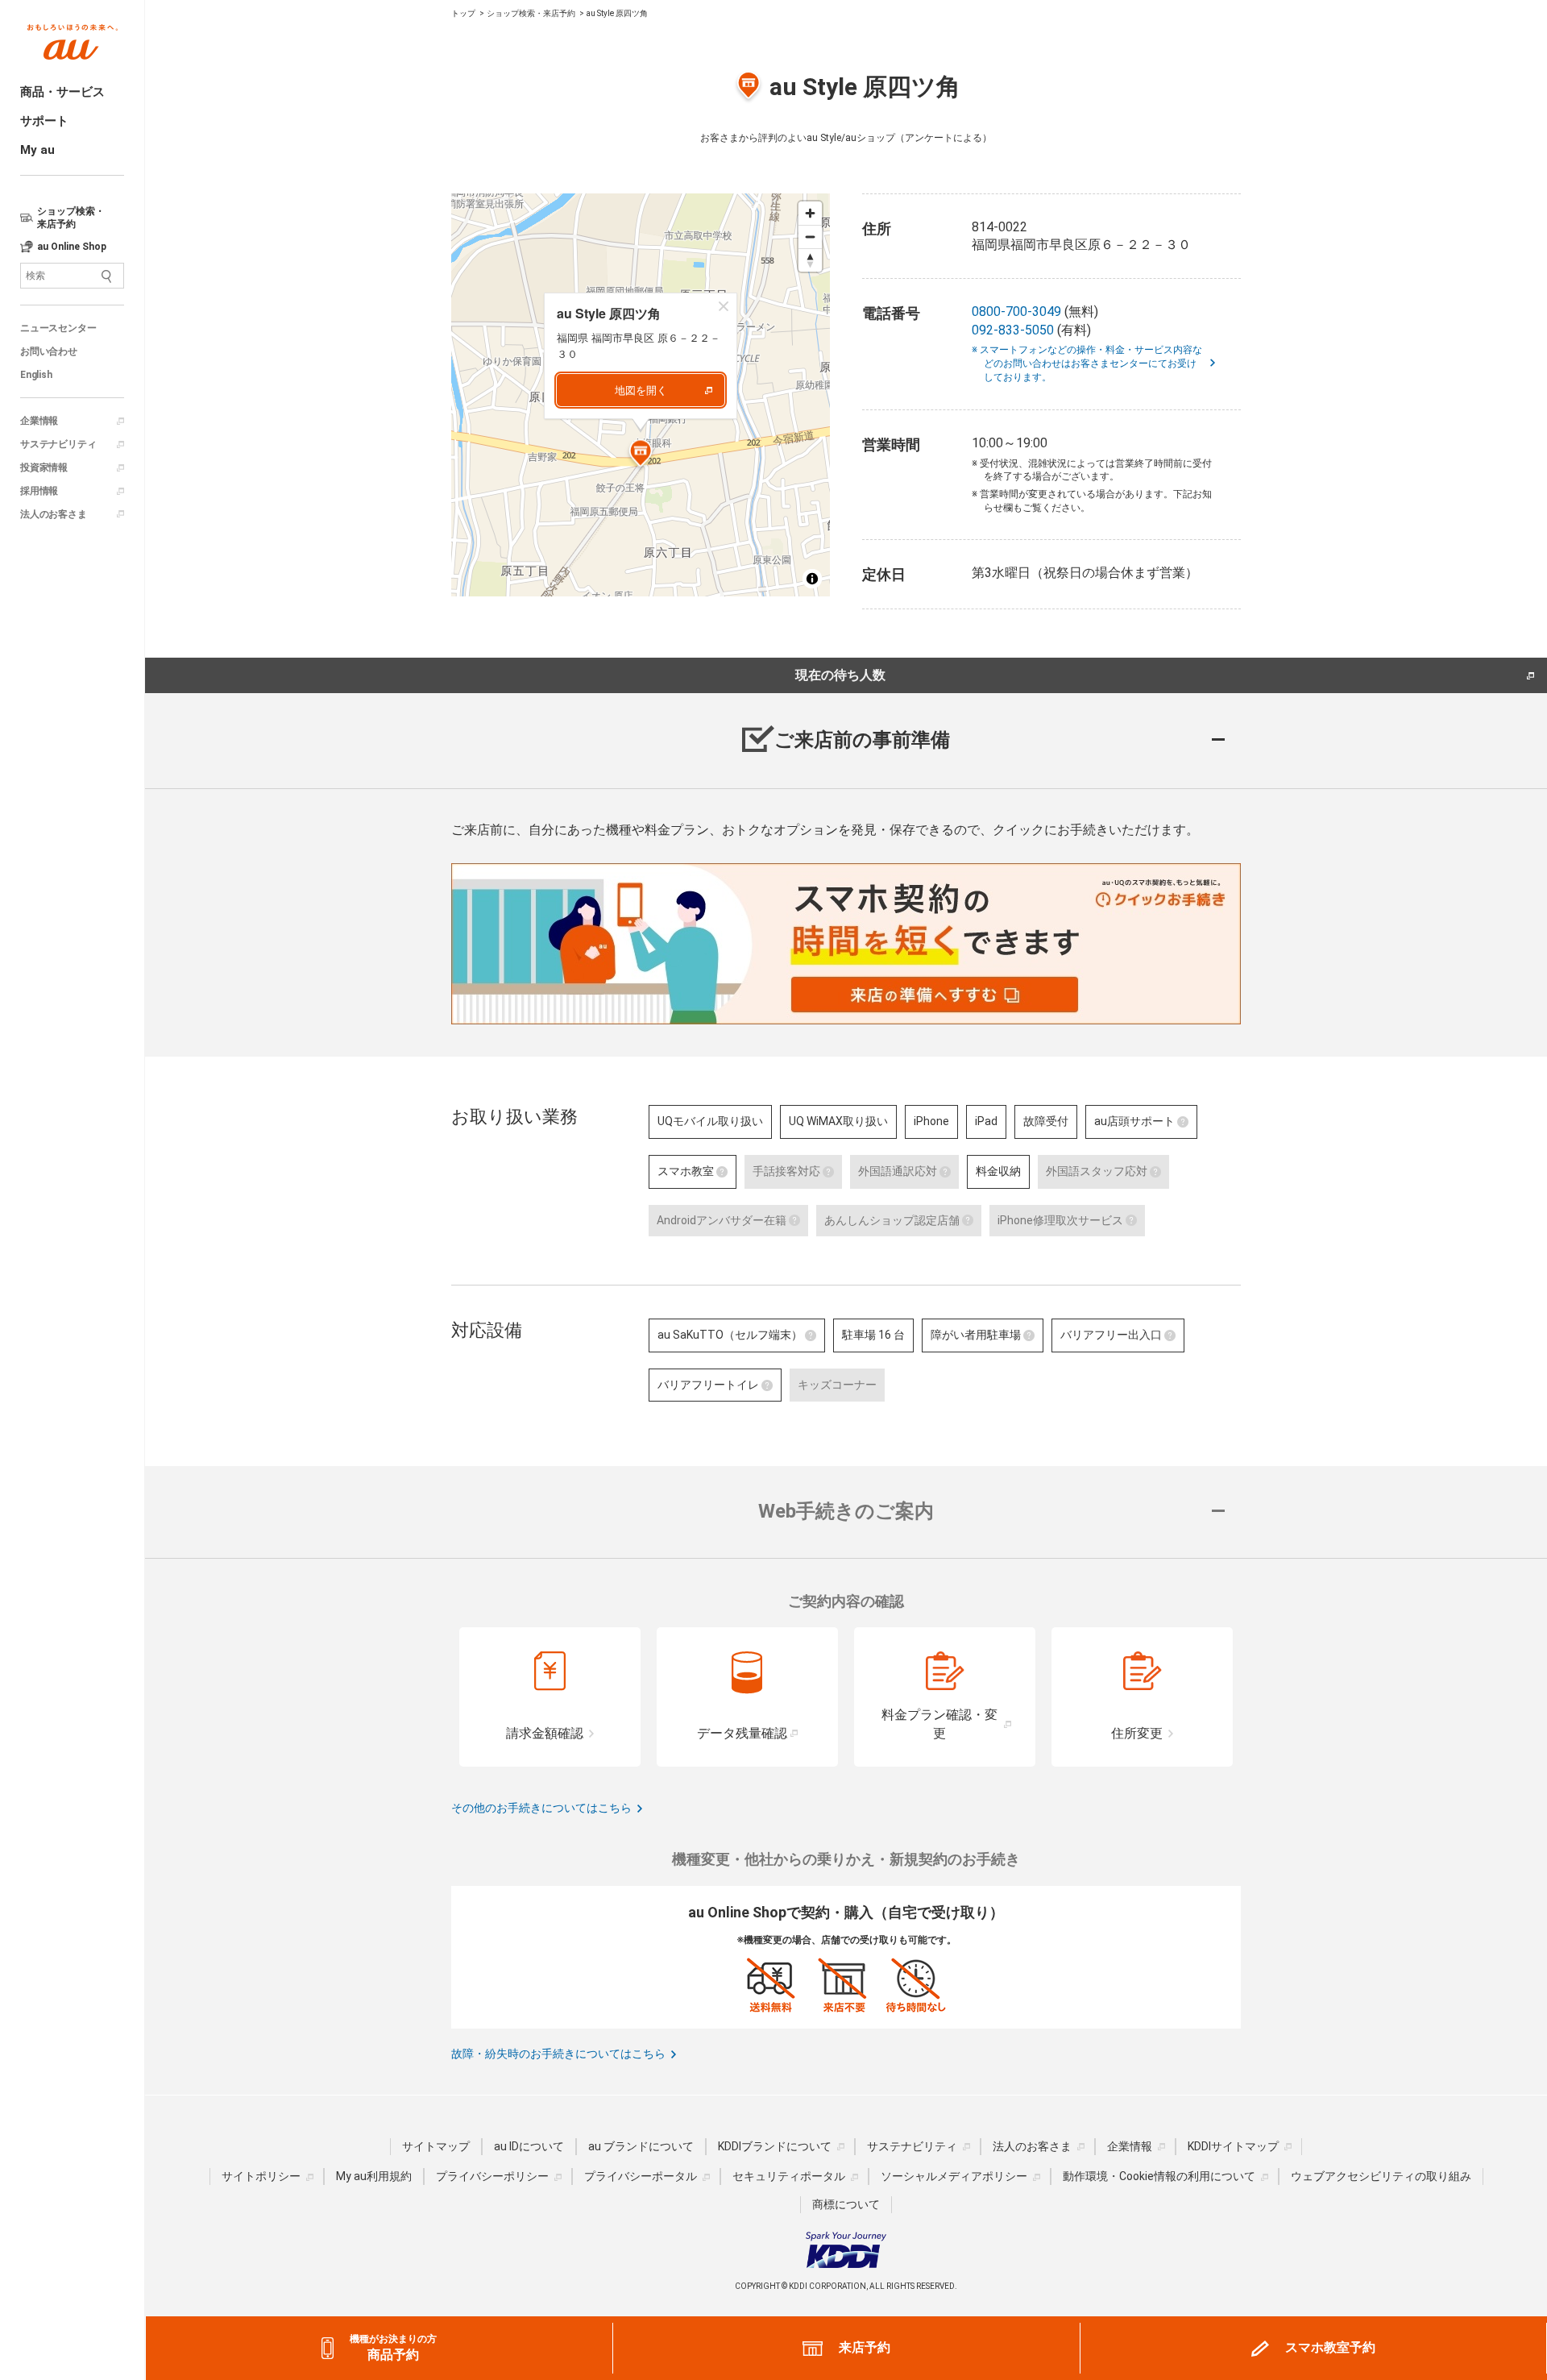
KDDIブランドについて (775, 2146)
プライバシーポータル (641, 2176)
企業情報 (39, 421)
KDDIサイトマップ (1233, 2146)
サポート (44, 121)
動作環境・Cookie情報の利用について (1159, 2176)
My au (37, 150)
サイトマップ (436, 2146)
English (36, 375)
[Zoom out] (810, 237)
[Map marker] (641, 455)
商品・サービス (62, 92)
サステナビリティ (58, 444)
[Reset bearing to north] (810, 260)
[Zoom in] (810, 213)
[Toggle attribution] (812, 579)
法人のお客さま (54, 514)
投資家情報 (44, 467)
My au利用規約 (374, 2176)
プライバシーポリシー (492, 2176)
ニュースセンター (58, 328)
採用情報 (39, 491)
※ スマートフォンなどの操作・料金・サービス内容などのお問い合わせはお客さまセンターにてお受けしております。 (1093, 363)
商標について (846, 2204)
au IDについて (529, 2146)
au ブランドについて (641, 2146)
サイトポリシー (261, 2176)
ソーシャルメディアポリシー (954, 2176)
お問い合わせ (49, 351)
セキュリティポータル (789, 2176)
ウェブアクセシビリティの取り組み (1381, 2176)
